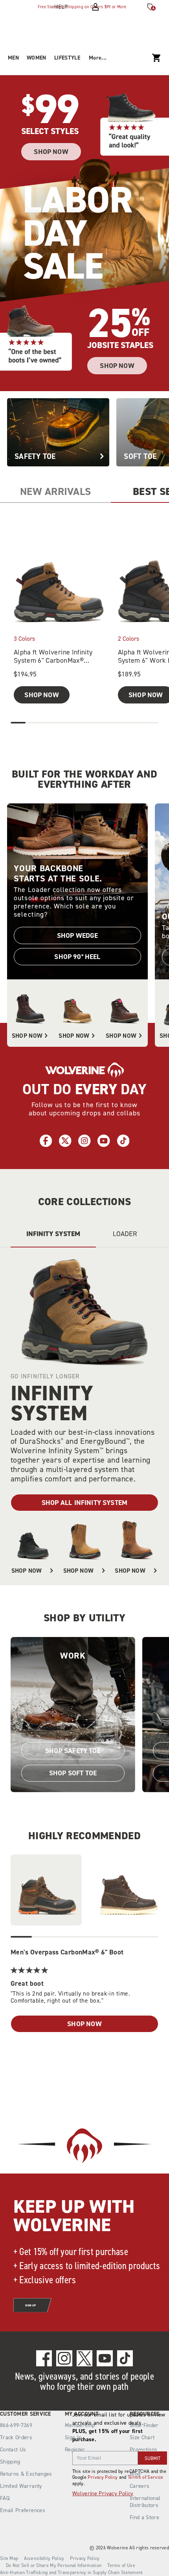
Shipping (10, 2462)
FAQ (5, 2498)
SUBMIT (152, 2458)
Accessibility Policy (44, 2558)
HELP (61, 7)
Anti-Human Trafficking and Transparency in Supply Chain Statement (72, 2572)
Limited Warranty (21, 2486)
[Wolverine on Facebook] (44, 2358)
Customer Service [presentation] (26, 2414)
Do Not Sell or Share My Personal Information (54, 2565)
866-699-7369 (16, 2426)
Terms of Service (146, 2477)
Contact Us (13, 2450)
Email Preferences (23, 2510)
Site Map (9, 2558)
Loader (125, 1234)
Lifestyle (67, 58)
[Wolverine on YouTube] (105, 2358)
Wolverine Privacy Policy (103, 2494)
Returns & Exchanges (26, 2474)
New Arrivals (55, 491)
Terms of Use (121, 2565)
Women (37, 58)
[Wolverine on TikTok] (125, 2358)
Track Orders (16, 2437)
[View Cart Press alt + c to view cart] (156, 58)
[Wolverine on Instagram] (64, 2358)
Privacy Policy (103, 2477)
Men (13, 58)
